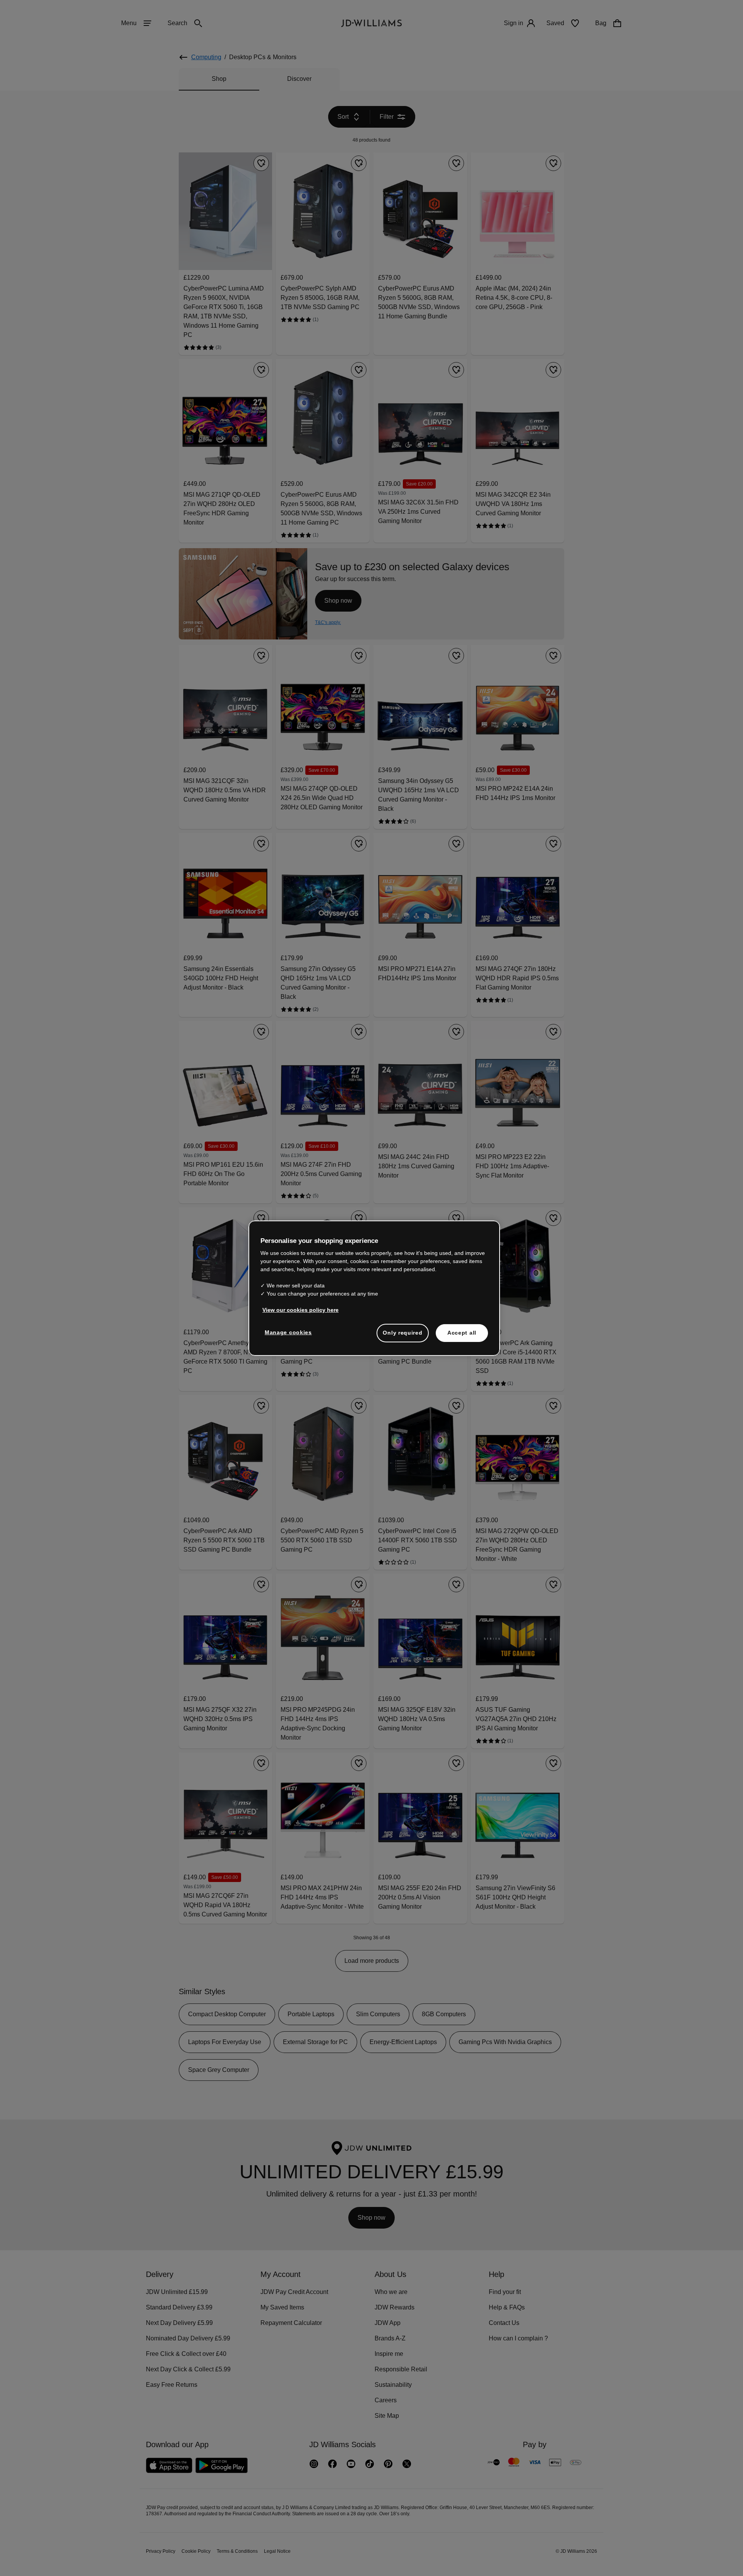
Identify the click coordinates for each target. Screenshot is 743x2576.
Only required (402, 1337)
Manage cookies (289, 1336)
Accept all (462, 1337)
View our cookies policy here (301, 1314)
